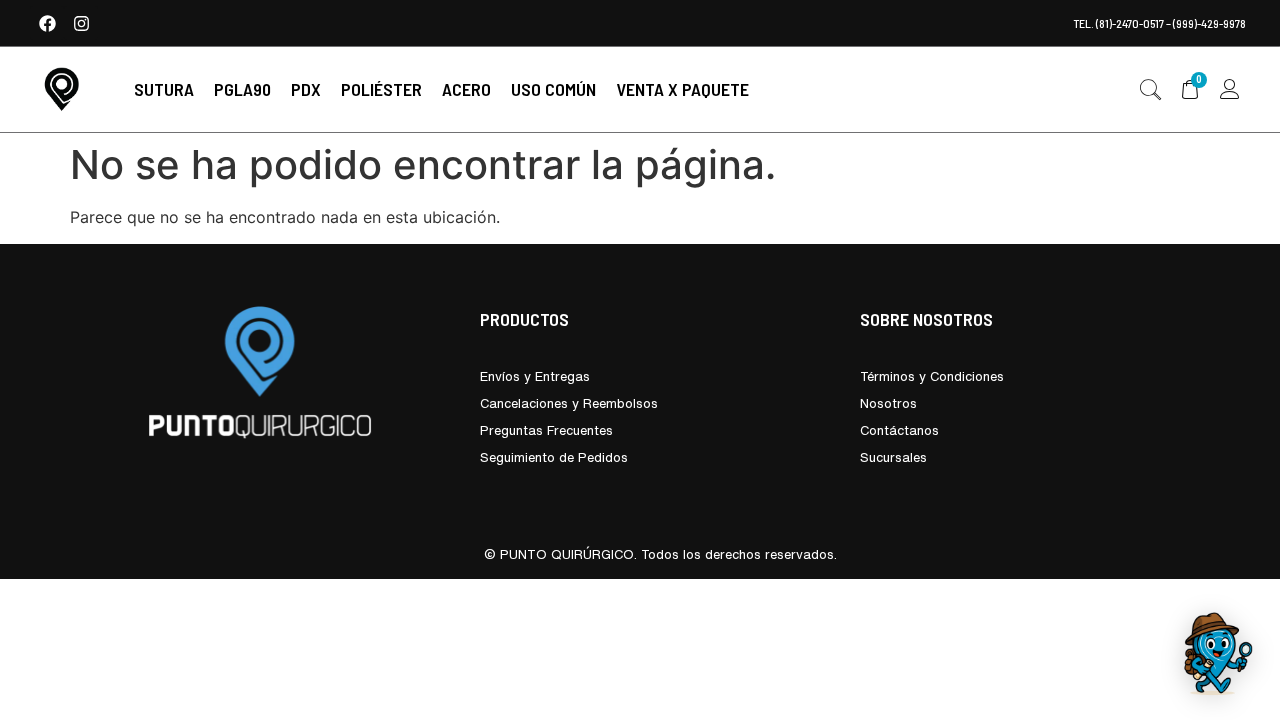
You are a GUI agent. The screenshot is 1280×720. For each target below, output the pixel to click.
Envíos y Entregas (535, 376)
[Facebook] (47, 23)
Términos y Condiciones (932, 376)
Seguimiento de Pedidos (554, 457)
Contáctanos (899, 430)
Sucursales (893, 457)
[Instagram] (81, 23)
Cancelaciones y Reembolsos (569, 403)
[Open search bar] (1150, 90)
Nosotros (888, 403)
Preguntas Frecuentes (546, 430)
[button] (164, 89)
